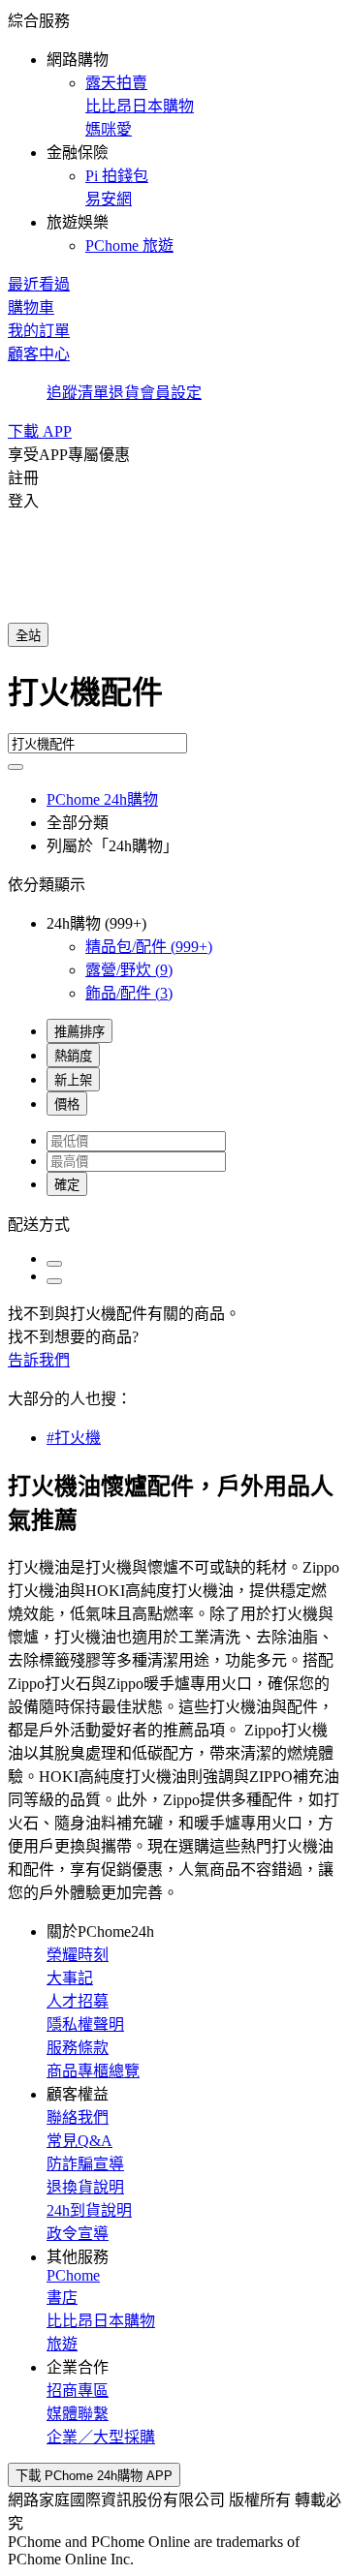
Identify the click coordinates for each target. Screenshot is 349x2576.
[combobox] (174, 700)
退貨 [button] (124, 393)
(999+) (149, 947)
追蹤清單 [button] (78, 393)
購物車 (31, 307)
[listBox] (174, 1223)
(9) (129, 970)
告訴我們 (39, 1360)
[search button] (16, 767)
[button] (174, 132)
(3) (129, 993)
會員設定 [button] (171, 393)
